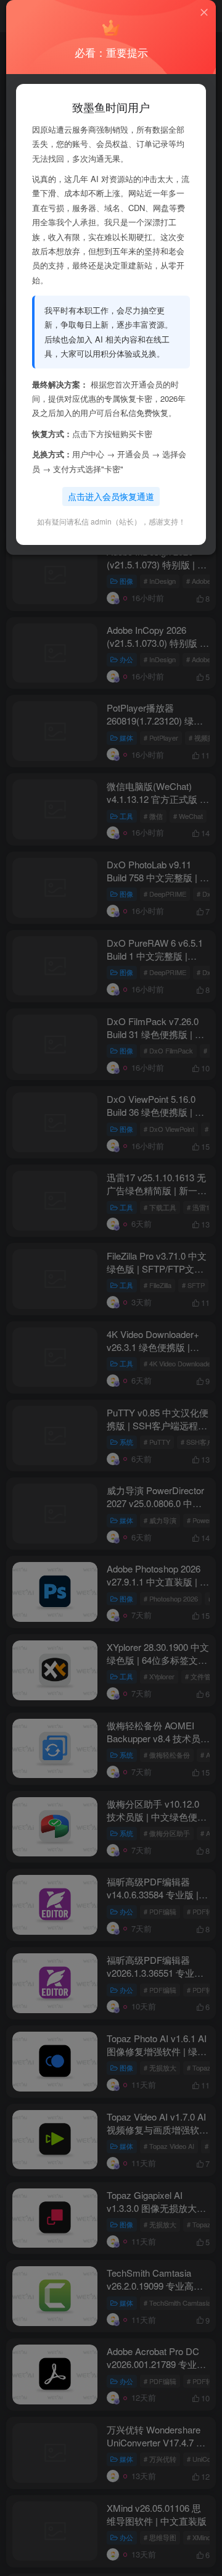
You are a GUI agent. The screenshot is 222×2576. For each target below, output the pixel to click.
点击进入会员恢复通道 (111, 496)
